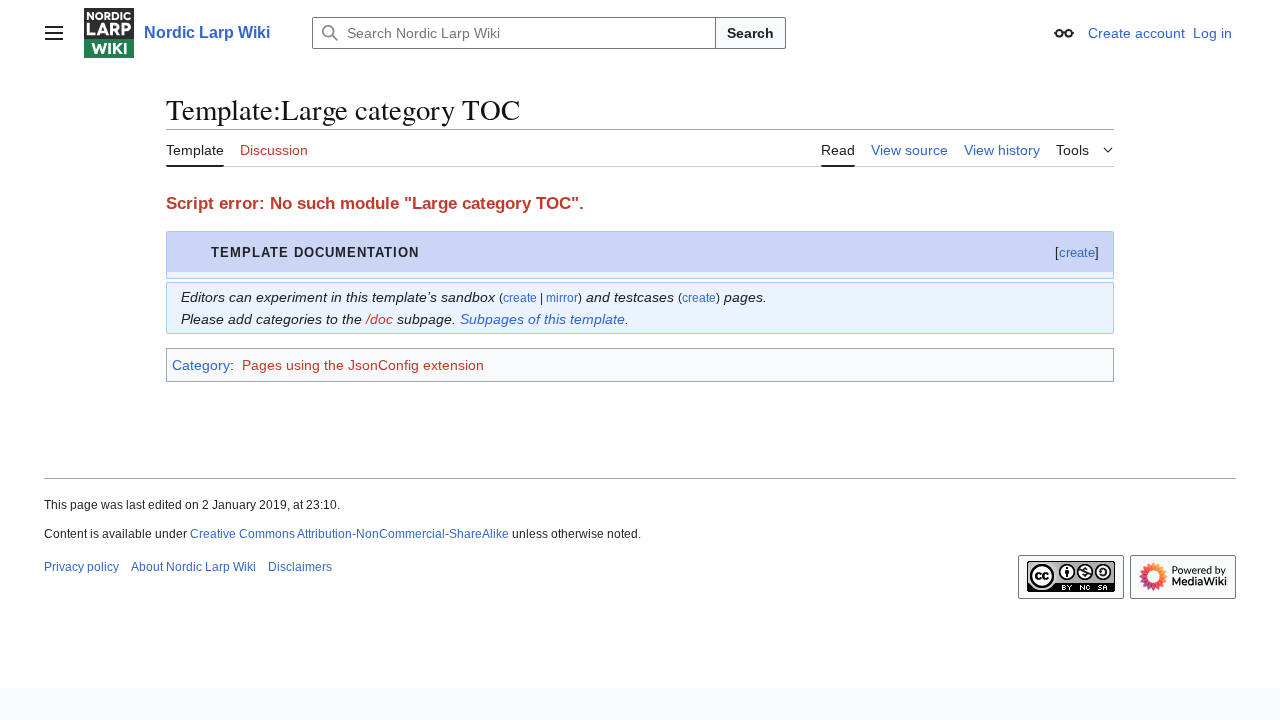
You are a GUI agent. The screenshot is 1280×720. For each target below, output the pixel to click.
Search (750, 33)
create (1077, 252)
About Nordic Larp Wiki (193, 567)
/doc (379, 319)
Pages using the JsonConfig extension (363, 365)
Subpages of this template (542, 319)
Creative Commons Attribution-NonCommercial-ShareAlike (349, 534)
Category (201, 365)
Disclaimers (300, 567)
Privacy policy (81, 567)
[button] (54, 33)
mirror (562, 297)
